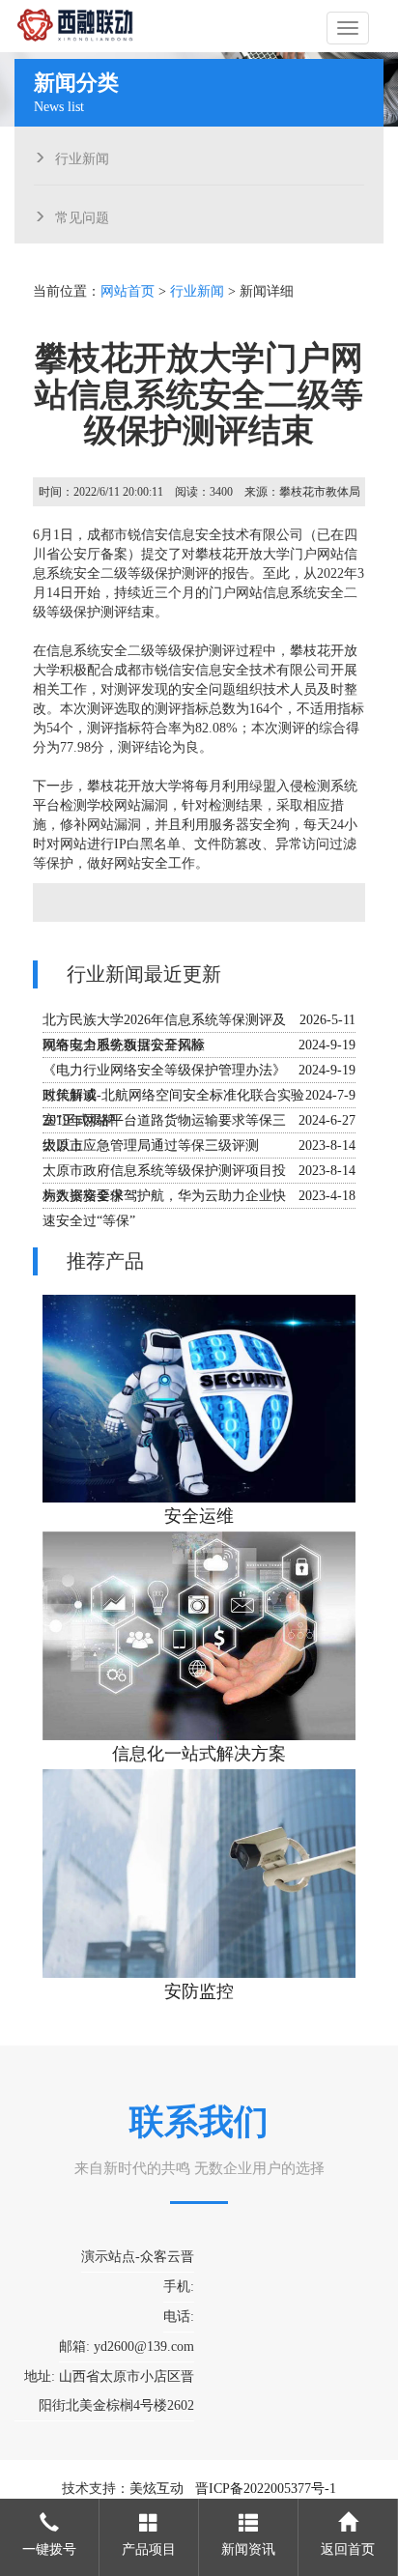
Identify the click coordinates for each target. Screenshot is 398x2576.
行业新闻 (82, 157)
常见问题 (82, 215)
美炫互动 (156, 2489)
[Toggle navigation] (348, 28)
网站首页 (128, 291)
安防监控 (199, 1991)
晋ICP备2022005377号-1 (266, 2489)
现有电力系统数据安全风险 (124, 1045)
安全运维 (199, 1516)
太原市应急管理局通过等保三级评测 (151, 1145)
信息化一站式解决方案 (199, 1754)
